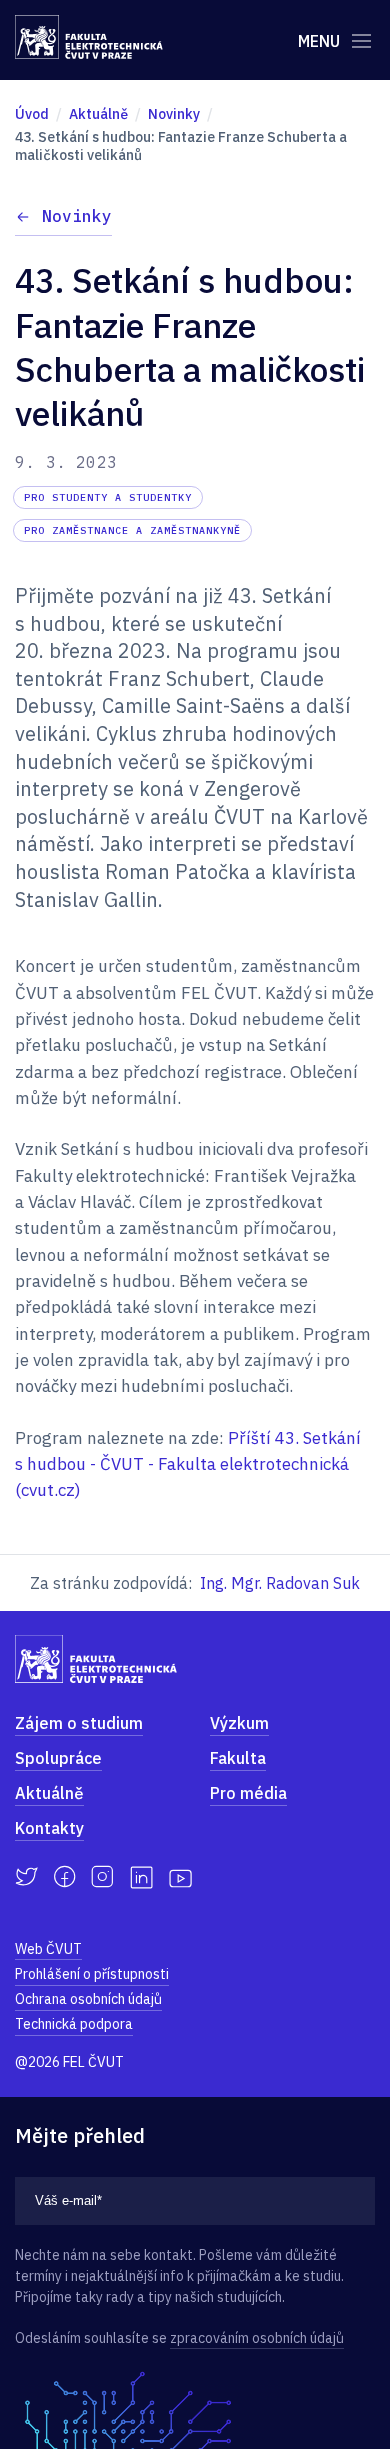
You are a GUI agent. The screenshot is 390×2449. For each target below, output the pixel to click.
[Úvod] (89, 37)
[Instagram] (102, 1877)
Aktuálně (49, 1793)
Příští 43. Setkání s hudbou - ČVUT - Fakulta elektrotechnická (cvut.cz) (188, 1464)
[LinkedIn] (141, 1877)
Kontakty (49, 1828)
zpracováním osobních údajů (257, 2338)
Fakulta (238, 1758)
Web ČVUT (48, 1949)
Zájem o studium (79, 1723)
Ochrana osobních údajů (88, 1999)
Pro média (248, 1793)
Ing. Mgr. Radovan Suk (280, 1583)
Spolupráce (58, 1758)
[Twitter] (26, 1877)
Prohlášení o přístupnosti (92, 1974)
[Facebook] (64, 1877)
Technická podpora (74, 2024)
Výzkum (239, 1723)
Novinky (77, 216)
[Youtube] (180, 1877)
